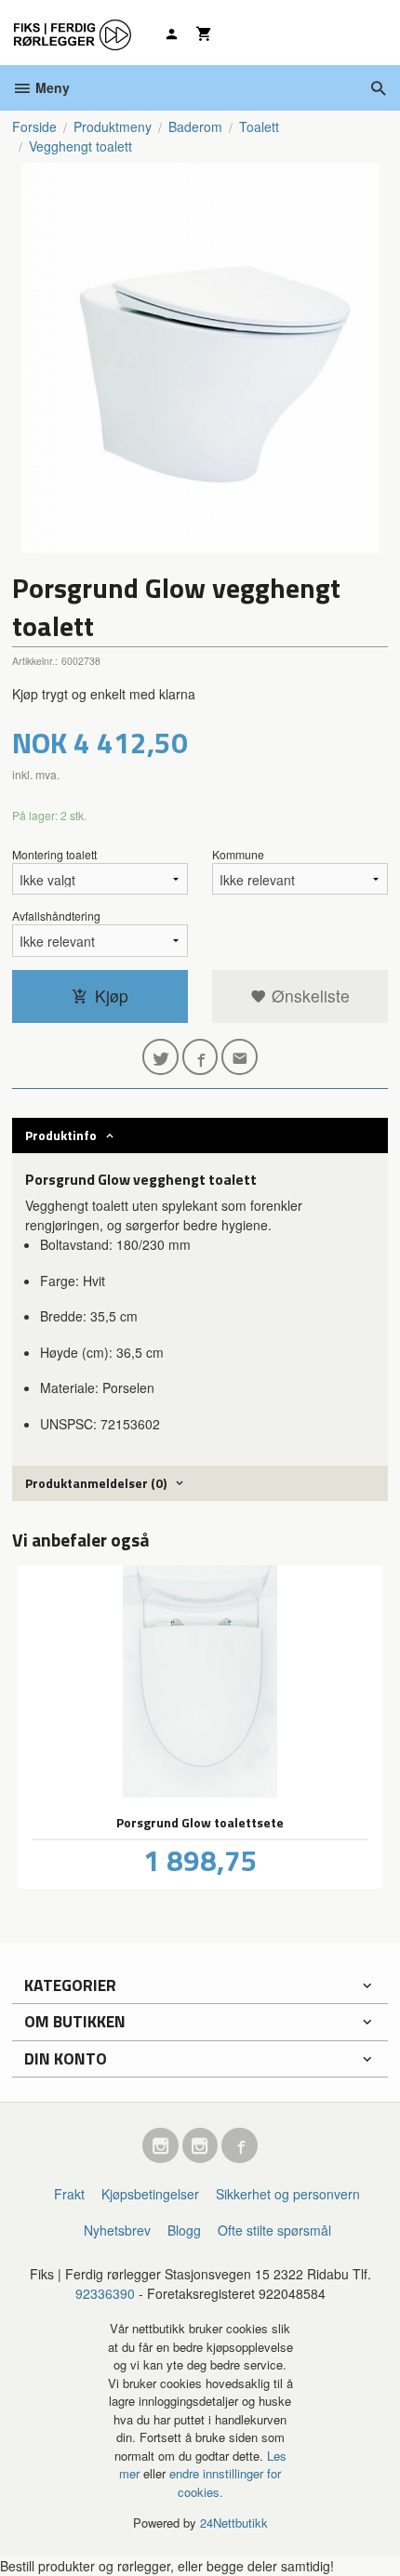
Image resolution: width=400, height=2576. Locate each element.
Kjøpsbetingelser (150, 2194)
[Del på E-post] (240, 1057)
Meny (51, 87)
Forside (34, 126)
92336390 (105, 2293)
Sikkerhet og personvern (288, 2194)
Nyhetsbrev (117, 2230)
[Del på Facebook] (200, 1057)
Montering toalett (54, 854)
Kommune (238, 854)
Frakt (69, 2194)
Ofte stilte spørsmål (274, 2230)
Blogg (184, 2230)
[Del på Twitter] (160, 1057)
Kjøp (112, 996)
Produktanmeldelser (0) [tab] (96, 1483)
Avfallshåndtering (56, 916)
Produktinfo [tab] (61, 1135)
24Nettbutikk (234, 2523)
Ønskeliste (308, 996)
